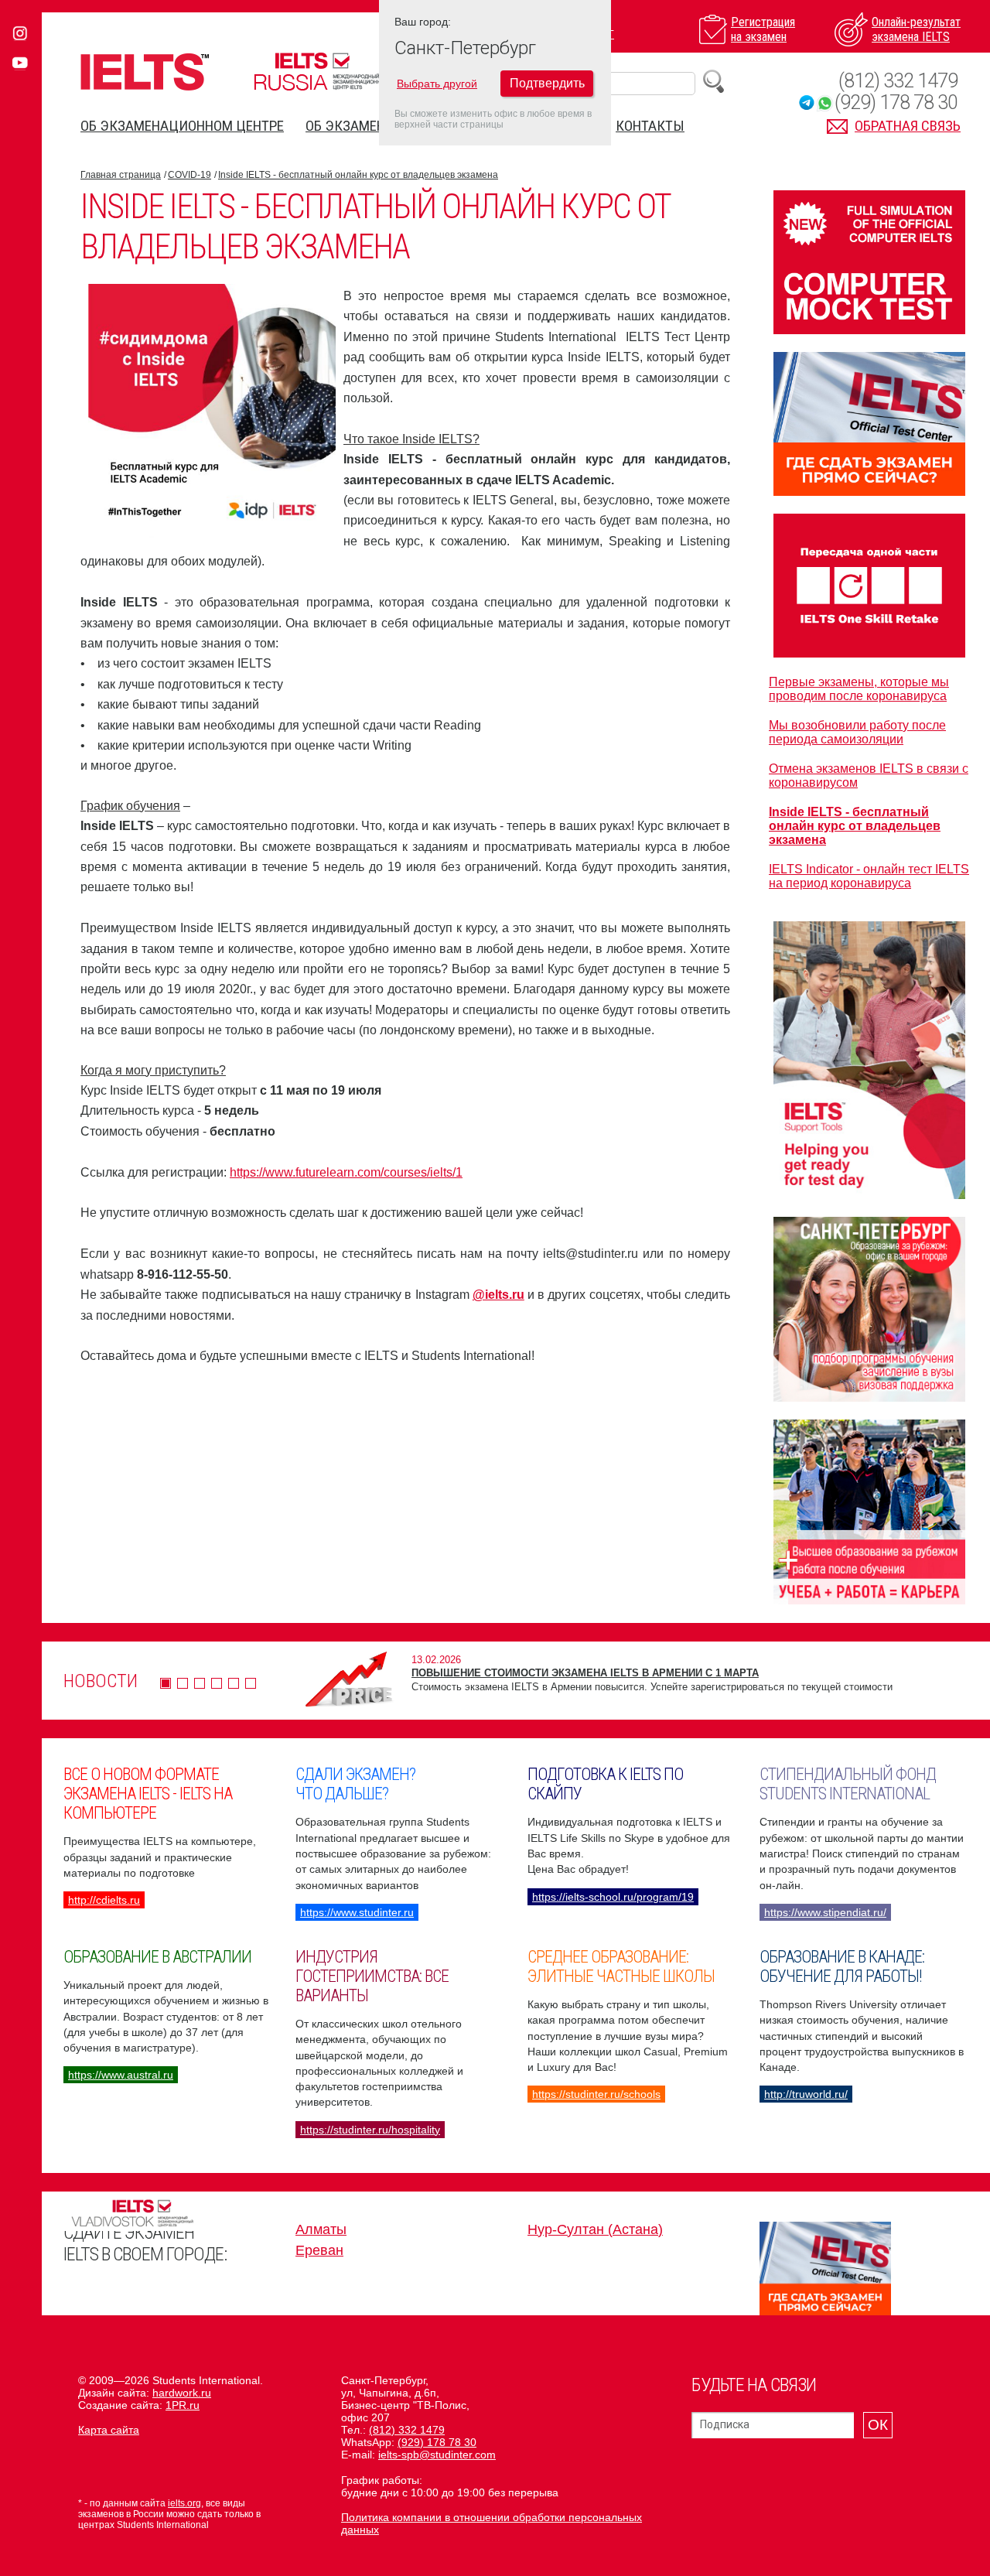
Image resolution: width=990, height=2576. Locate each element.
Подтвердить (547, 83)
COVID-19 (189, 175)
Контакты (650, 126)
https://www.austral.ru (121, 2075)
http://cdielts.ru (104, 1900)
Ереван (319, 2250)
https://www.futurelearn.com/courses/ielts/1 (346, 1172)
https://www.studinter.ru (357, 1912)
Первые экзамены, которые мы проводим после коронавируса (859, 689)
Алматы (321, 2229)
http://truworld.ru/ (806, 2094)
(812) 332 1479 (898, 81)
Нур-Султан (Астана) (595, 2229)
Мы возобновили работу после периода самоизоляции (857, 732)
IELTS (145, 72)
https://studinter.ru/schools (596, 2094)
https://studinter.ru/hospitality (370, 2130)
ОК (878, 2425)
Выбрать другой (437, 84)
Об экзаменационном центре (182, 126)
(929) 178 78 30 (896, 102)
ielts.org (184, 2503)
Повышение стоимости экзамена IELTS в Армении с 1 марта (585, 1673)
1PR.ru (183, 2405)
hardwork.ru (182, 2393)
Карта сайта (109, 2430)
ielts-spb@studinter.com (437, 2455)
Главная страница (121, 175)
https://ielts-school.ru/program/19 (613, 1897)
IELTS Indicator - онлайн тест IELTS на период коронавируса (869, 876)
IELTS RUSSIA (321, 72)
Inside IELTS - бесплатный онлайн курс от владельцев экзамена (358, 175)
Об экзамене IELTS (366, 126)
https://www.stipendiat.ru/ (825, 1912)
